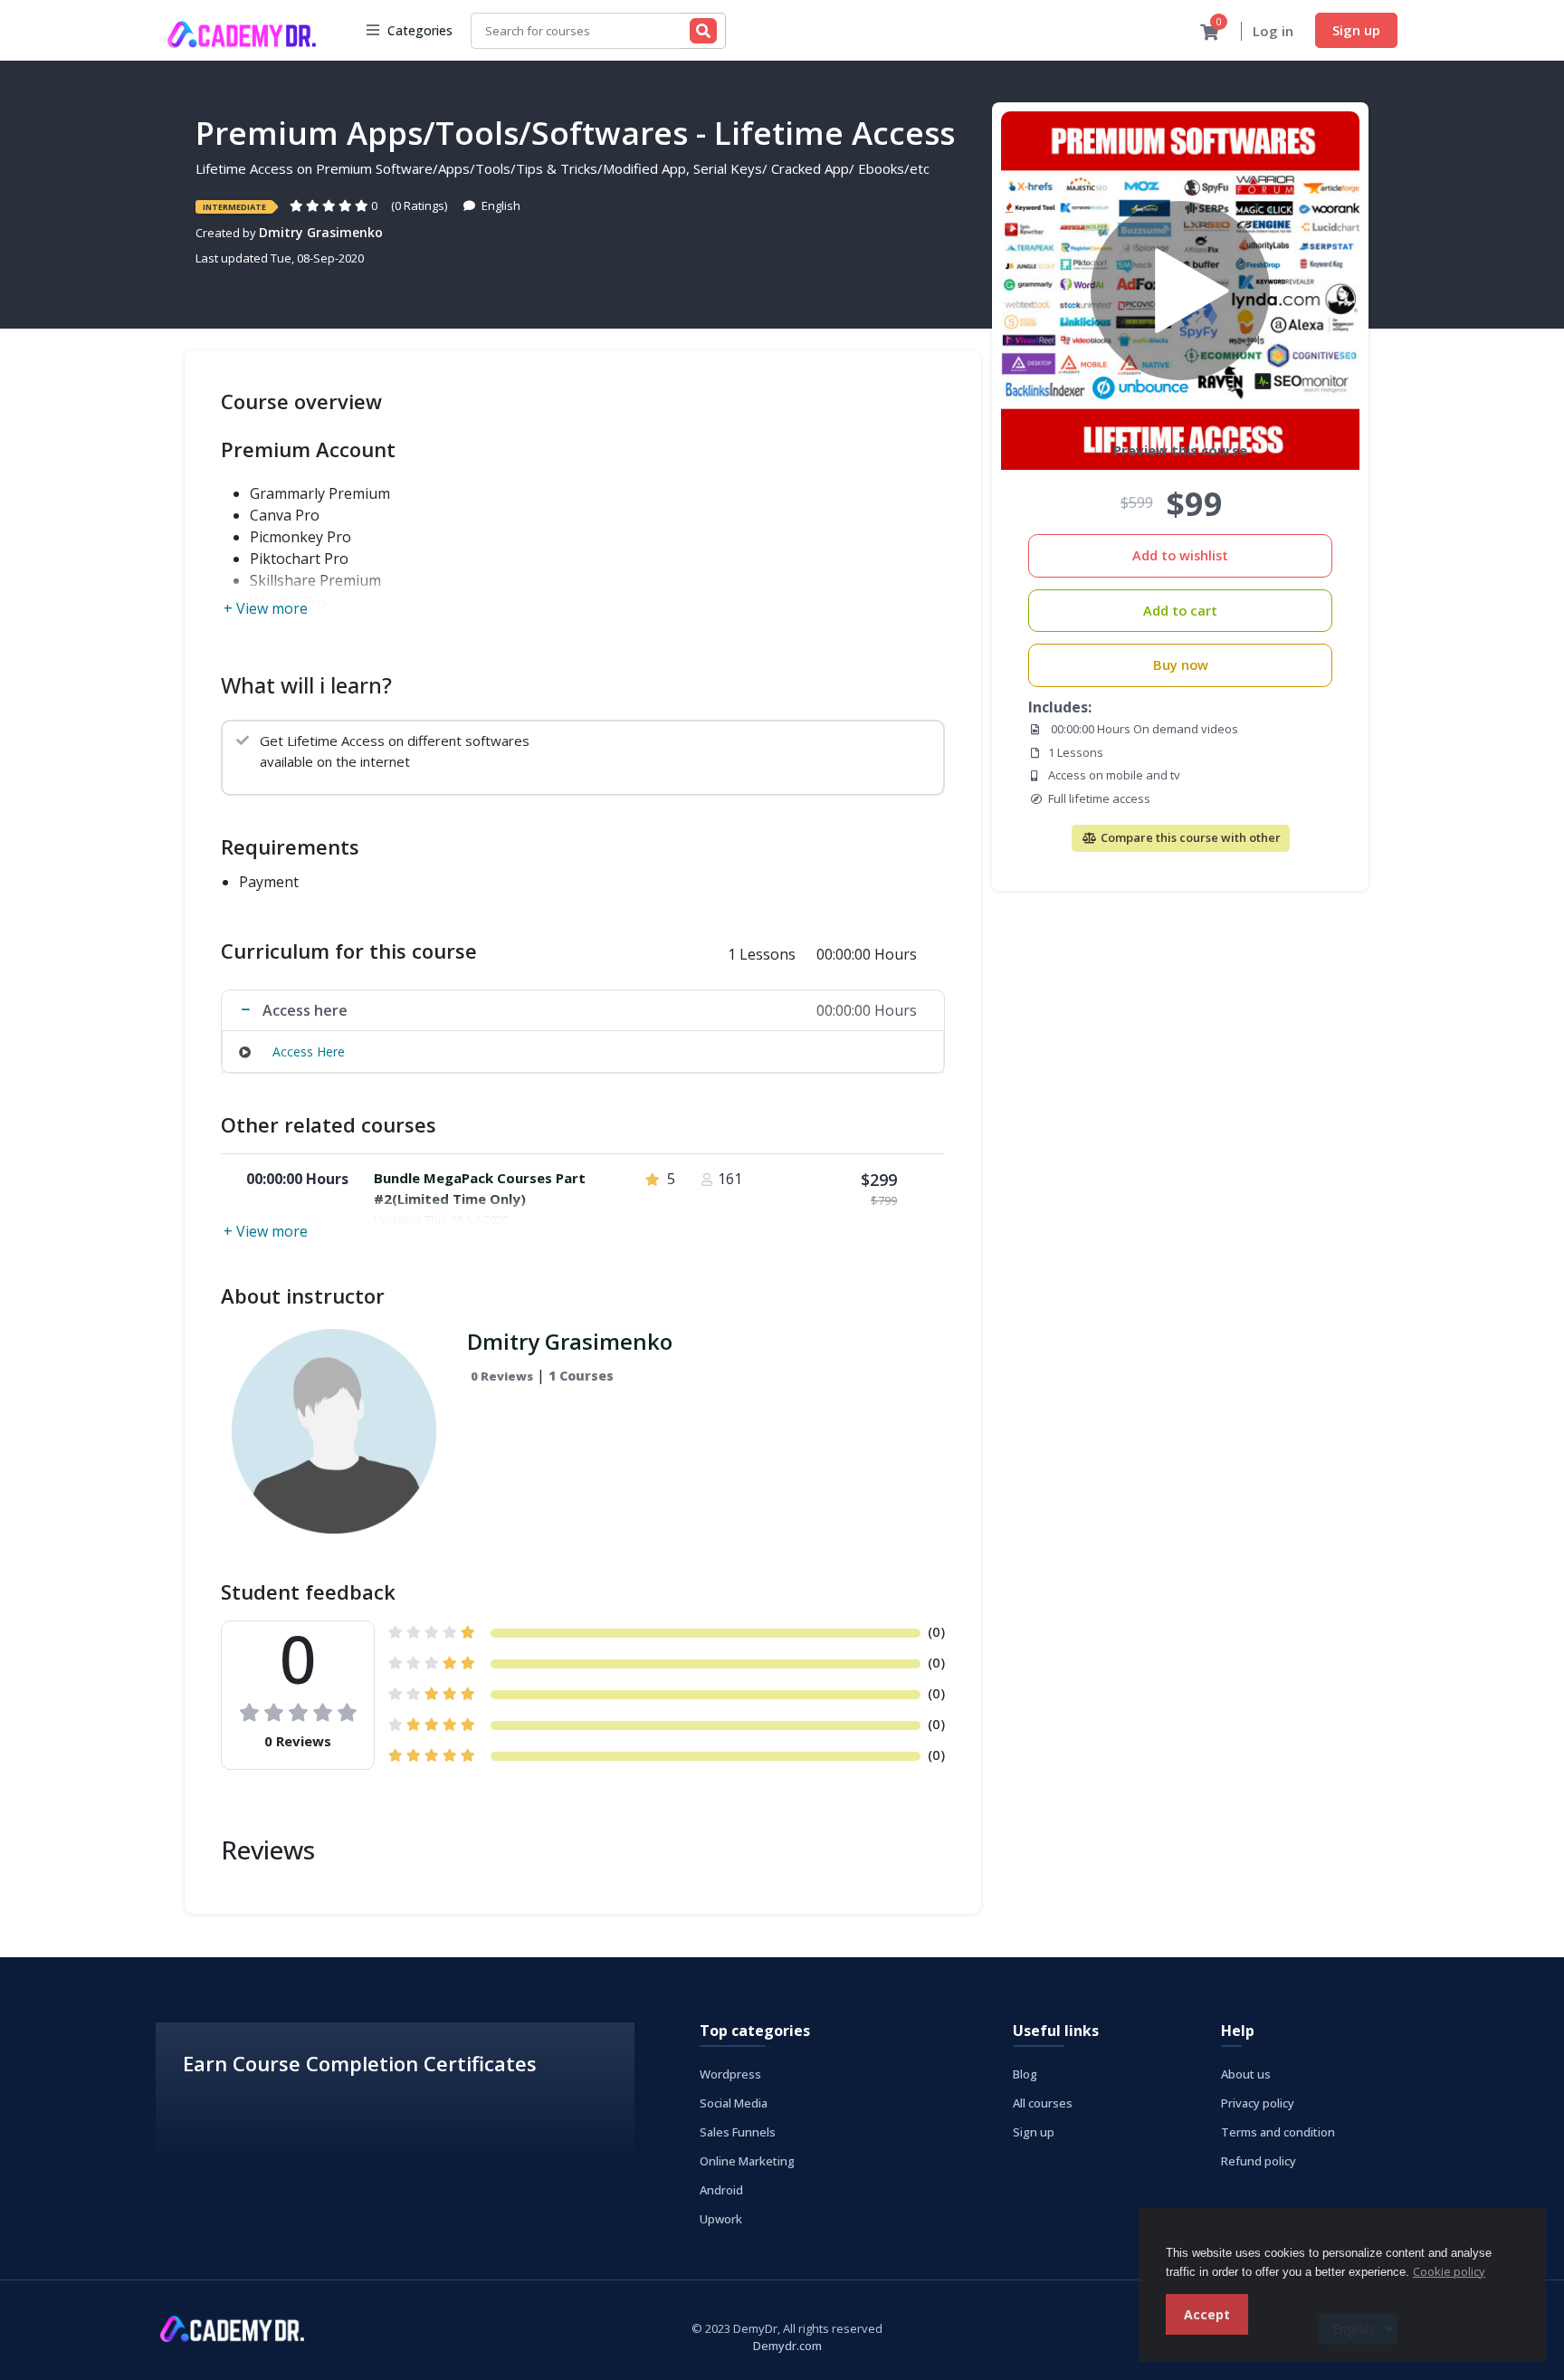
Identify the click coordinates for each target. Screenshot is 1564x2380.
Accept (1207, 2314)
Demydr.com (787, 2346)
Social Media (734, 2103)
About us (1246, 2074)
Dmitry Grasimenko (321, 232)
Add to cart (1180, 611)
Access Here (309, 1051)
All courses (1043, 2103)
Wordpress (730, 2074)
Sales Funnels (738, 2132)
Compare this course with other (1189, 837)
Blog (1025, 2074)
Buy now (1181, 665)
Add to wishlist (1180, 555)
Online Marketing (747, 2161)
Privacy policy (1258, 2103)
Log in (1273, 31)
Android (721, 2190)
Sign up (1356, 30)
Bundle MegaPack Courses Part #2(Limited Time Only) (480, 1188)
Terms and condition (1278, 2132)
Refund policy (1259, 2161)
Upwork (721, 2219)
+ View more (266, 608)
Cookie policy (1449, 2271)
